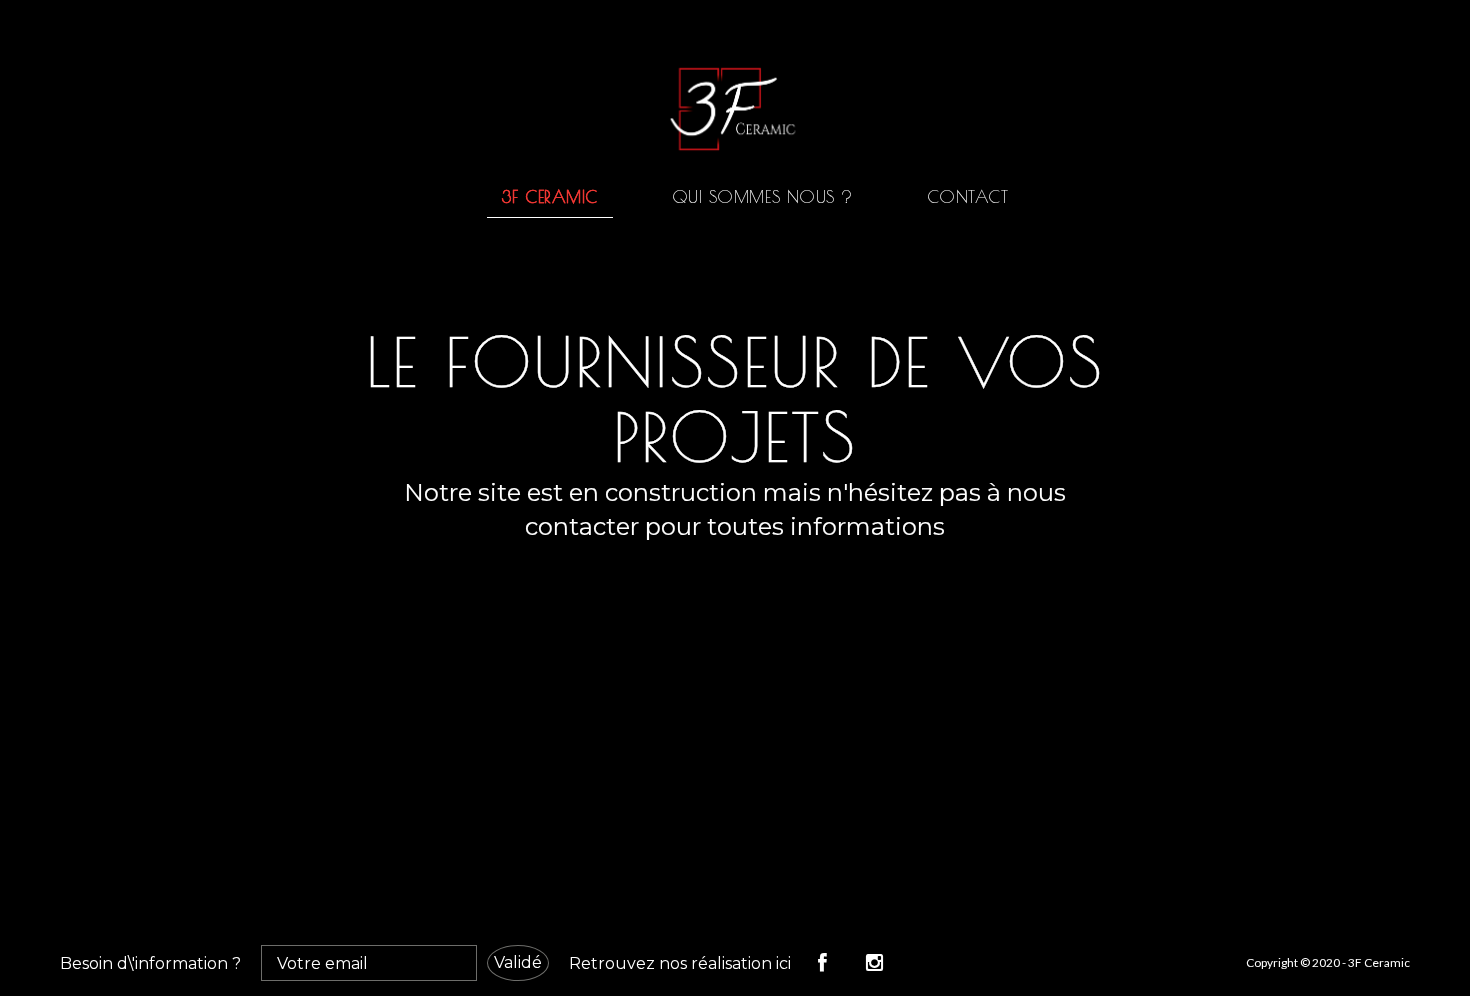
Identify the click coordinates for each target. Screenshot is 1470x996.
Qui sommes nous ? (762, 196)
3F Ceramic (550, 196)
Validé (518, 962)
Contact (968, 196)
